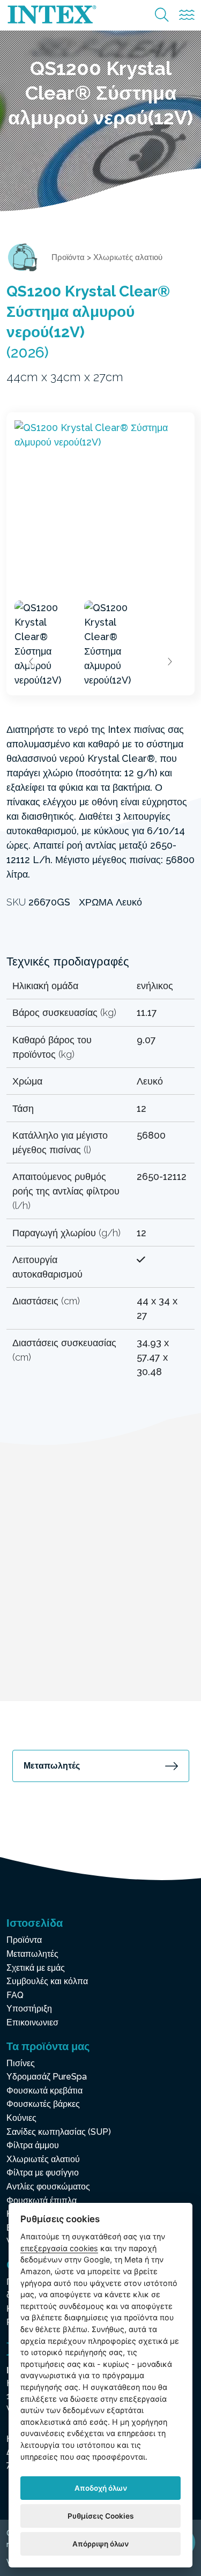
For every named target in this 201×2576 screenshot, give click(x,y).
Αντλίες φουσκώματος (48, 2187)
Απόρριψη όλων (100, 2544)
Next (169, 662)
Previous (32, 662)
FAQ (15, 1995)
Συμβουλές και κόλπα (47, 1981)
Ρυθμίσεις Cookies (100, 2516)
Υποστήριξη (29, 2009)
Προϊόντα (68, 257)
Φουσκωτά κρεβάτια (44, 2091)
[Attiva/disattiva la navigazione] (187, 15)
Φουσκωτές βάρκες (43, 2104)
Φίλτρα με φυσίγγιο (43, 2173)
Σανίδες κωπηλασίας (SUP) (59, 2132)
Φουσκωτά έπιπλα (42, 2200)
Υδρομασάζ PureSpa (47, 2077)
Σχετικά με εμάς (36, 1968)
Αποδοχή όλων (101, 2488)
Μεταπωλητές (52, 1766)
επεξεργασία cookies (59, 2248)
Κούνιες (21, 2118)
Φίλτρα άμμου (33, 2145)
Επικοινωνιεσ (32, 2022)
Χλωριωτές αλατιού (128, 257)
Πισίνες (21, 2063)
